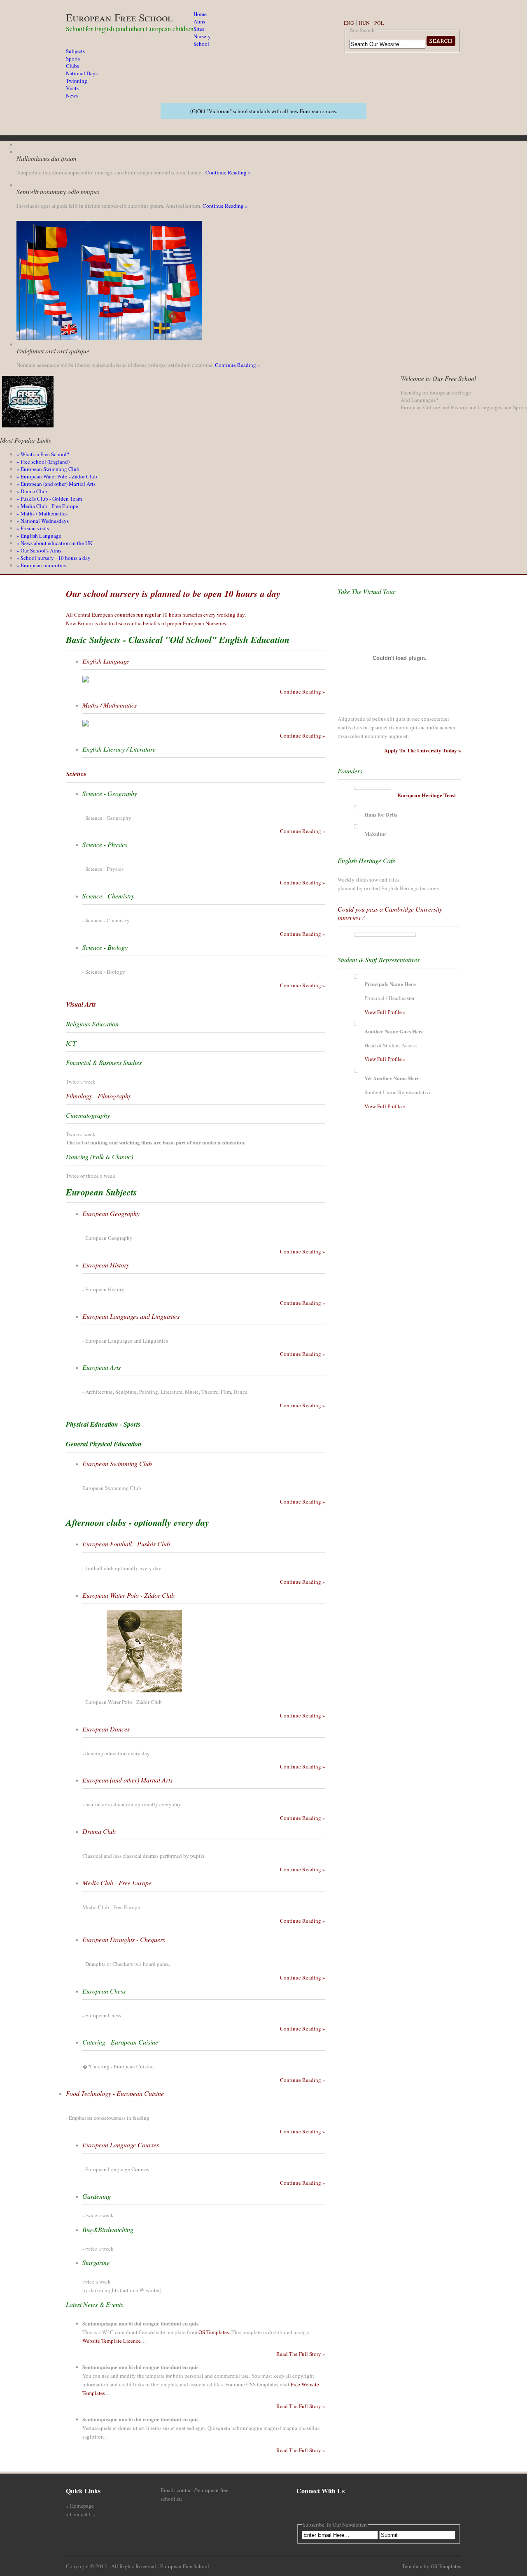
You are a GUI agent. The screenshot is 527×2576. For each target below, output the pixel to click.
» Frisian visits (33, 528)
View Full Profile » (385, 1012)
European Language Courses (121, 2145)
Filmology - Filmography (99, 1096)
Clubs (72, 66)
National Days (82, 73)
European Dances (106, 1729)
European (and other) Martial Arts (127, 1780)
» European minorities (41, 565)
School (201, 44)
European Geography (111, 1213)
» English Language (39, 536)
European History (106, 1265)
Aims (199, 21)
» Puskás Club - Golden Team (49, 499)
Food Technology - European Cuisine (115, 2093)
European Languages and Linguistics (131, 1316)
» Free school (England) (43, 462)
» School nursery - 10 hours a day (54, 558)
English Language (106, 661)
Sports (73, 58)
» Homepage (80, 2506)
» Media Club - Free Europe (47, 506)
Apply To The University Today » (423, 750)
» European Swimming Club (48, 469)
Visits (72, 88)
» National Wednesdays (43, 521)
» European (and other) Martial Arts (56, 484)
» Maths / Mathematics (42, 513)
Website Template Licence (112, 2341)
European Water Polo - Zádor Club (128, 1595)
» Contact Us (80, 2514)
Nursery (202, 36)
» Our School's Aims (39, 550)
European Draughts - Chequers (124, 1939)
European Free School (119, 17)
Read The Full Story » (301, 2354)
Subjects (75, 51)
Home (200, 14)
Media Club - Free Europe (117, 1883)
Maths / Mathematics (110, 705)
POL (379, 23)
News (72, 95)
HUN (364, 23)
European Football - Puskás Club (126, 1544)
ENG (349, 23)
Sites (199, 29)
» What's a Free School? (43, 454)
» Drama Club (32, 491)
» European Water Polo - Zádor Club (57, 476)
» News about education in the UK (55, 543)
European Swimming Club (117, 1463)
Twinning (77, 81)
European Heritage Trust (427, 795)
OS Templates (214, 2332)
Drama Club (99, 1831)
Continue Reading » (228, 172)
